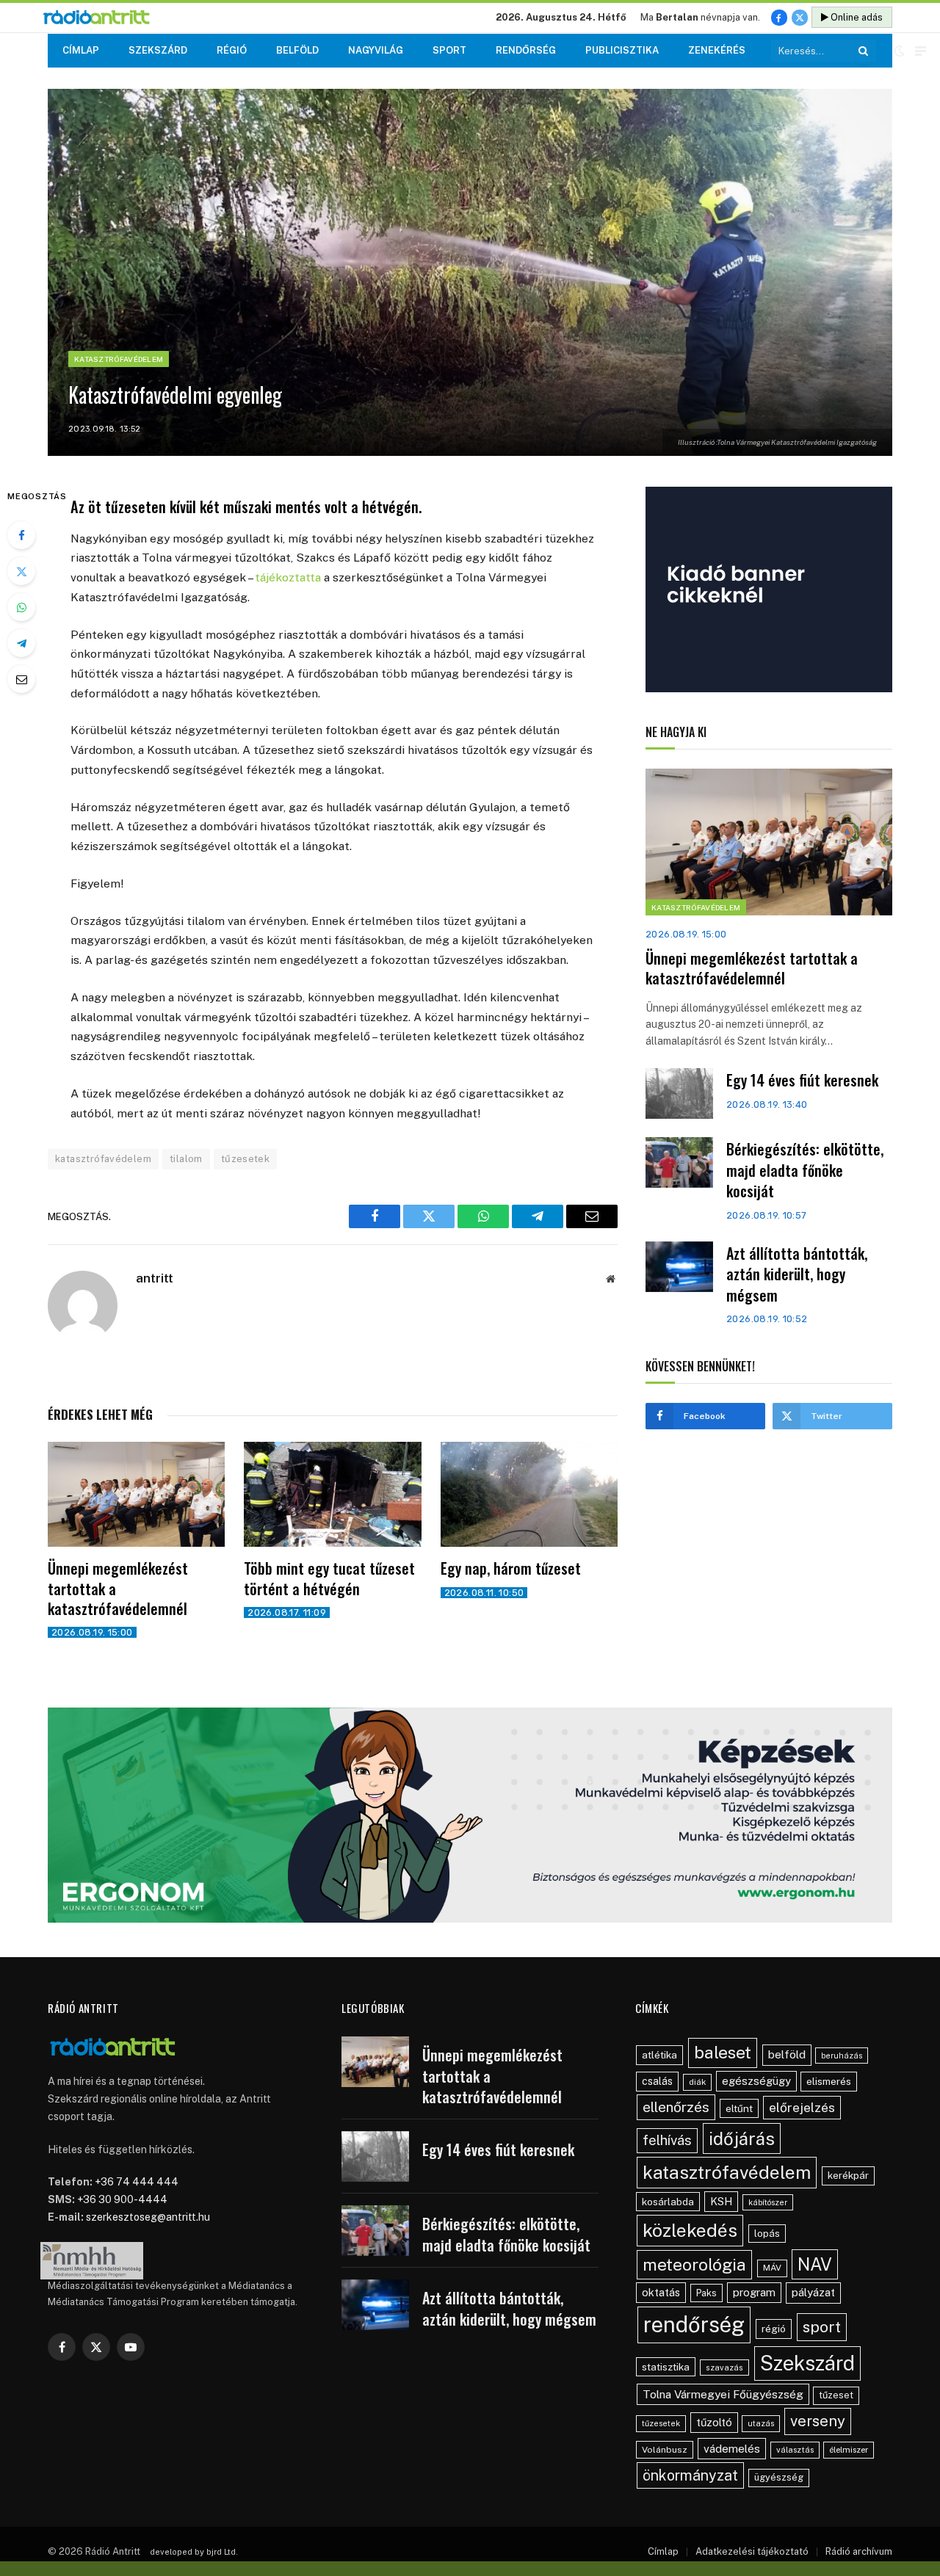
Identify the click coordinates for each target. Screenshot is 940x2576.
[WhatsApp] (21, 607)
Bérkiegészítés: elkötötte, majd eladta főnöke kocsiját (805, 1170)
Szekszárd (158, 50)
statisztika (666, 2367)
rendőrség (694, 2325)
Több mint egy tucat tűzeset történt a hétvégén (329, 1578)
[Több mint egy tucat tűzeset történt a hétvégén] (332, 1495)
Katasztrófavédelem (119, 359)
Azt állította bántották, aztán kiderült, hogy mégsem (797, 1274)
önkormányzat (690, 2475)
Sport (449, 50)
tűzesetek (246, 1159)
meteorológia (694, 2264)
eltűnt (739, 2108)
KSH (721, 2201)
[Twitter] (21, 571)
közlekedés (690, 2230)
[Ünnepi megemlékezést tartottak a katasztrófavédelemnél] (136, 1495)
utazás (761, 2423)
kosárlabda (668, 2202)
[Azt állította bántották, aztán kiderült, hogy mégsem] (679, 1267)
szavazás (724, 2368)
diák (697, 2082)
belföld (787, 2054)
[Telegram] (21, 643)
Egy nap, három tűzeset (511, 1568)
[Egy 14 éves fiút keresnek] (679, 1093)
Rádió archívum (859, 2551)
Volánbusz (665, 2450)
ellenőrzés (676, 2107)
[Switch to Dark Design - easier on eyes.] (900, 51)
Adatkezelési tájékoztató (752, 2551)
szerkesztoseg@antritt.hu (148, 2217)
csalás (657, 2081)
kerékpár (848, 2175)
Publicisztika (622, 50)
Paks (706, 2293)
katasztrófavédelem (103, 1159)
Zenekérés (717, 50)
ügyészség (779, 2477)
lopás (767, 2234)
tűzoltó (714, 2422)
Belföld (297, 50)
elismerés (829, 2081)
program (754, 2292)
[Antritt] (102, 18)
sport (822, 2327)
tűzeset (836, 2395)
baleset (723, 2052)
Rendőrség (526, 50)
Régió (232, 50)
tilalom (186, 1159)
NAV (815, 2264)
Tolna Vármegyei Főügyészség (723, 2394)
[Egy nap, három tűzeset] (529, 1495)
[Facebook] (21, 535)
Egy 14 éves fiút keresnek (802, 1080)
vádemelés (732, 2449)
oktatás (661, 2292)
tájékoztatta (288, 577)
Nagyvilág (376, 50)
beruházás (842, 2056)
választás (795, 2450)
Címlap (81, 50)
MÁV (772, 2268)
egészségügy (756, 2081)
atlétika (659, 2055)
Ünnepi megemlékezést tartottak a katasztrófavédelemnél (118, 1589)
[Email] (21, 679)
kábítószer (768, 2202)
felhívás (667, 2140)
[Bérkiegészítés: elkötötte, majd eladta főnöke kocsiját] (679, 1162)
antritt (155, 1278)
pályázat (813, 2292)
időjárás (742, 2138)
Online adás (856, 17)
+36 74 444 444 (137, 2182)
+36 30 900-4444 (122, 2199)
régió (774, 2329)
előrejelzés (802, 2107)
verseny (818, 2421)
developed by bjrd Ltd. (194, 2552)
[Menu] (921, 51)
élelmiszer (849, 2450)
